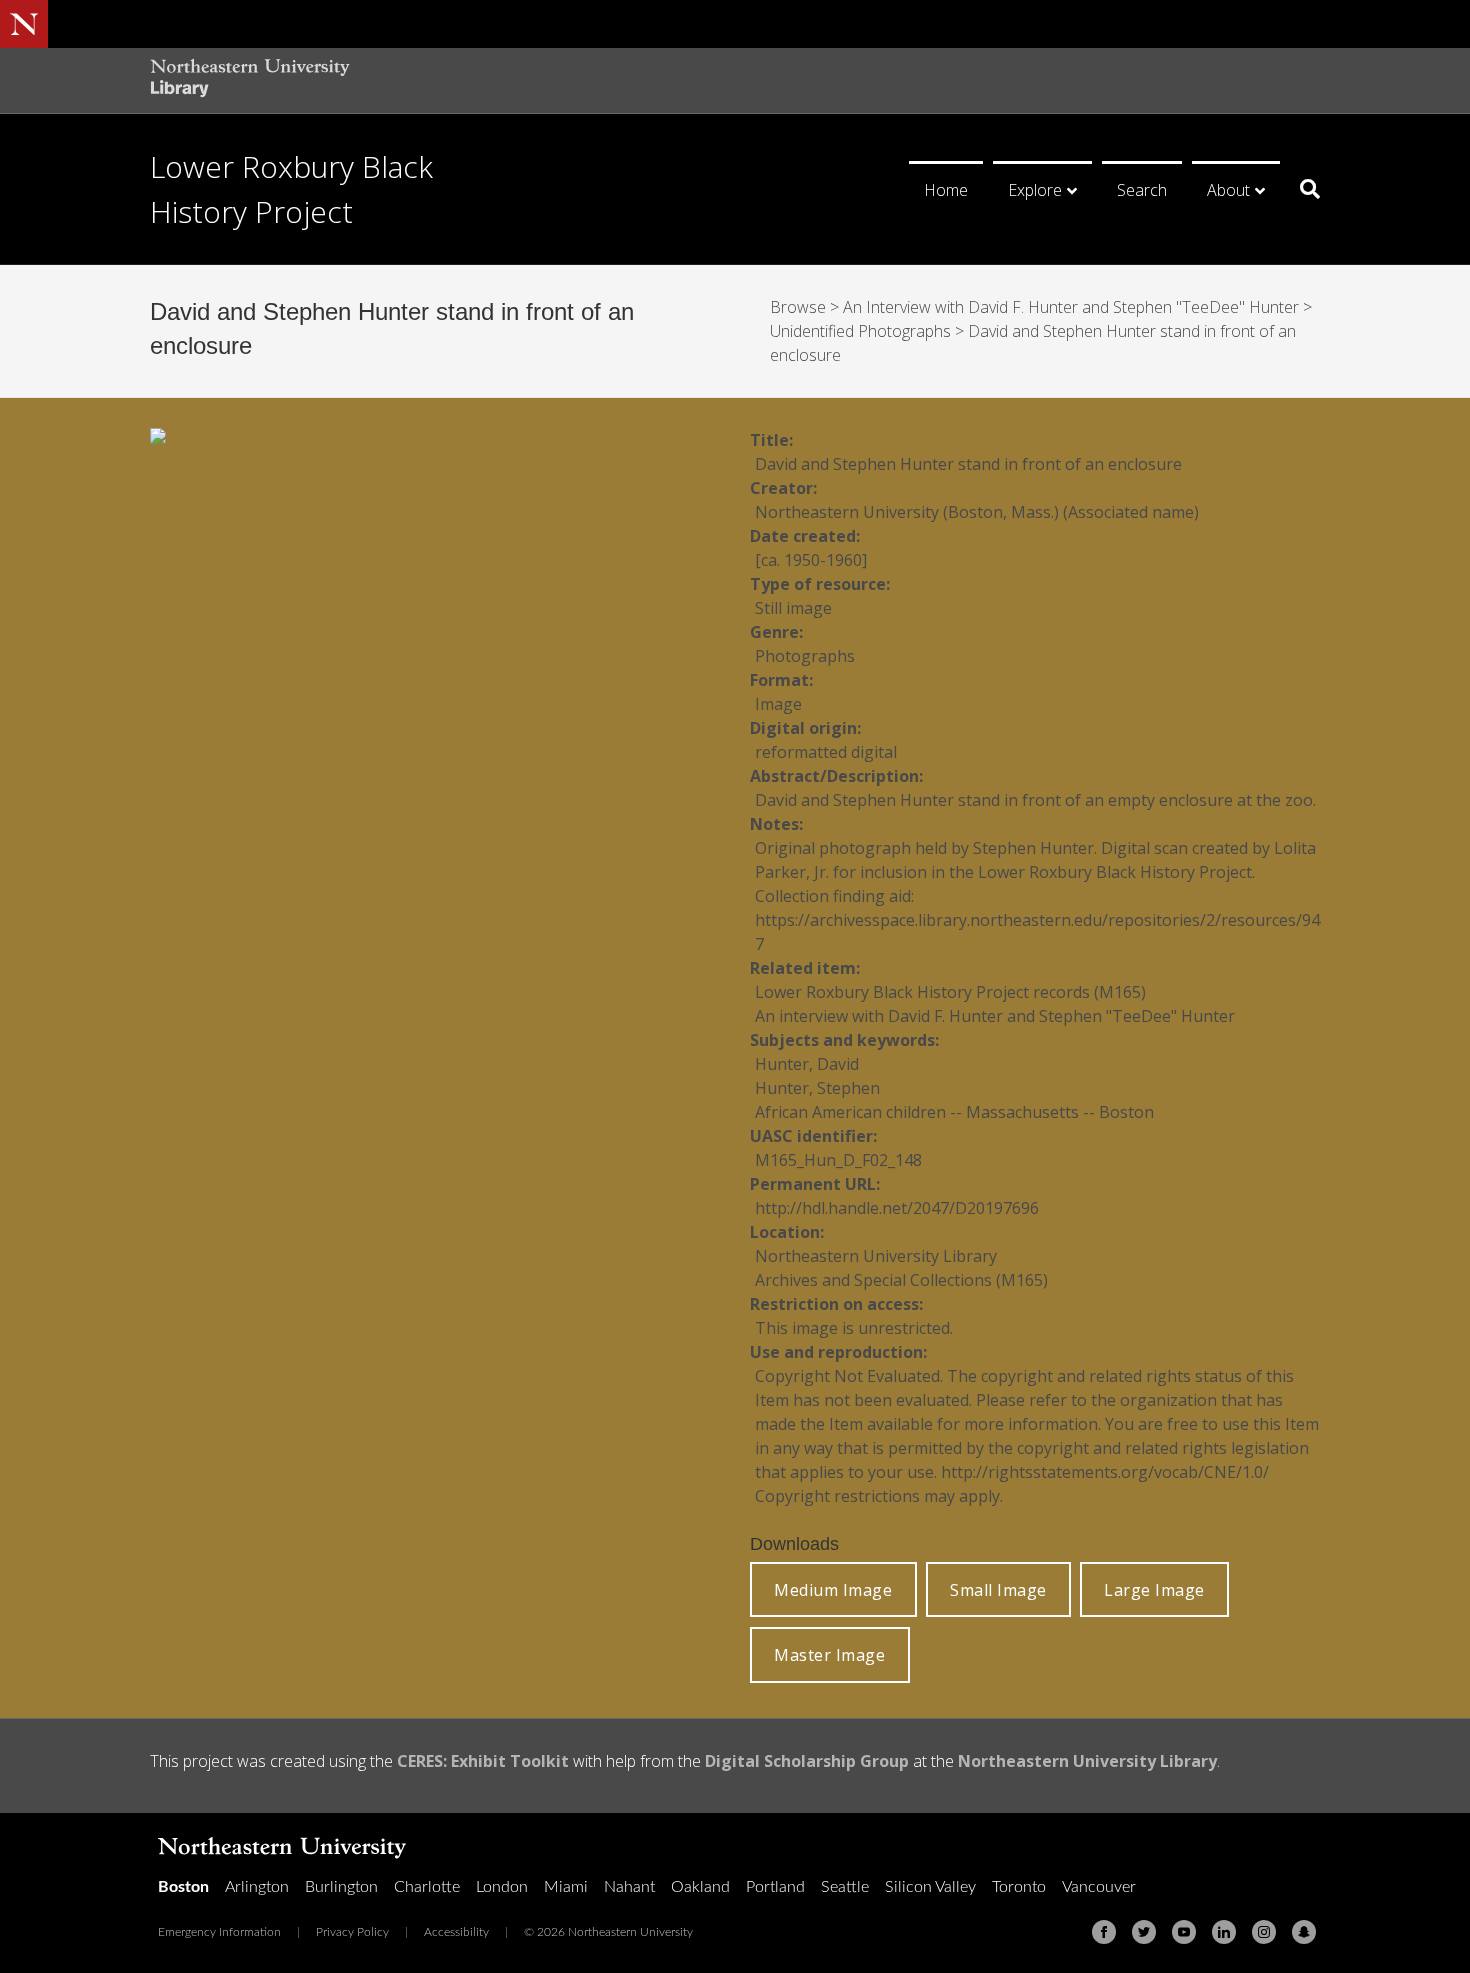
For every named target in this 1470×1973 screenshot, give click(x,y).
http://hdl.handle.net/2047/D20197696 (897, 1208)
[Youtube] (1184, 1932)
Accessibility (456, 1932)
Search (1142, 190)
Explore (1035, 190)
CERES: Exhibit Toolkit (483, 1761)
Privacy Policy (352, 1932)
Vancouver (1099, 1887)
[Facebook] (1104, 1932)
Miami (566, 1887)
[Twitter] (1144, 1932)
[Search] (1302, 189)
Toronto (1019, 1887)
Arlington (257, 1887)
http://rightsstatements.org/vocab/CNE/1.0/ (1105, 1472)
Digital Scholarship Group (807, 1761)
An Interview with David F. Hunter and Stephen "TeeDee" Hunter (1071, 307)
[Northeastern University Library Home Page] (250, 80)
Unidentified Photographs (860, 331)
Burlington (341, 1887)
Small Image (998, 1590)
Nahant (629, 1887)
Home (946, 190)
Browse (798, 307)
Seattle (845, 1887)
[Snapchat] (1304, 1932)
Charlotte (427, 1887)
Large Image (1154, 1590)
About (1228, 190)
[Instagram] (1264, 1932)
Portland (775, 1887)
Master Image (829, 1655)
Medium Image (833, 1590)
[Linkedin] (1224, 1932)
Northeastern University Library (1087, 1761)
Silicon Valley (930, 1887)
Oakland (700, 1887)
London (502, 1887)
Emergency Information (219, 1932)
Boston (183, 1887)
